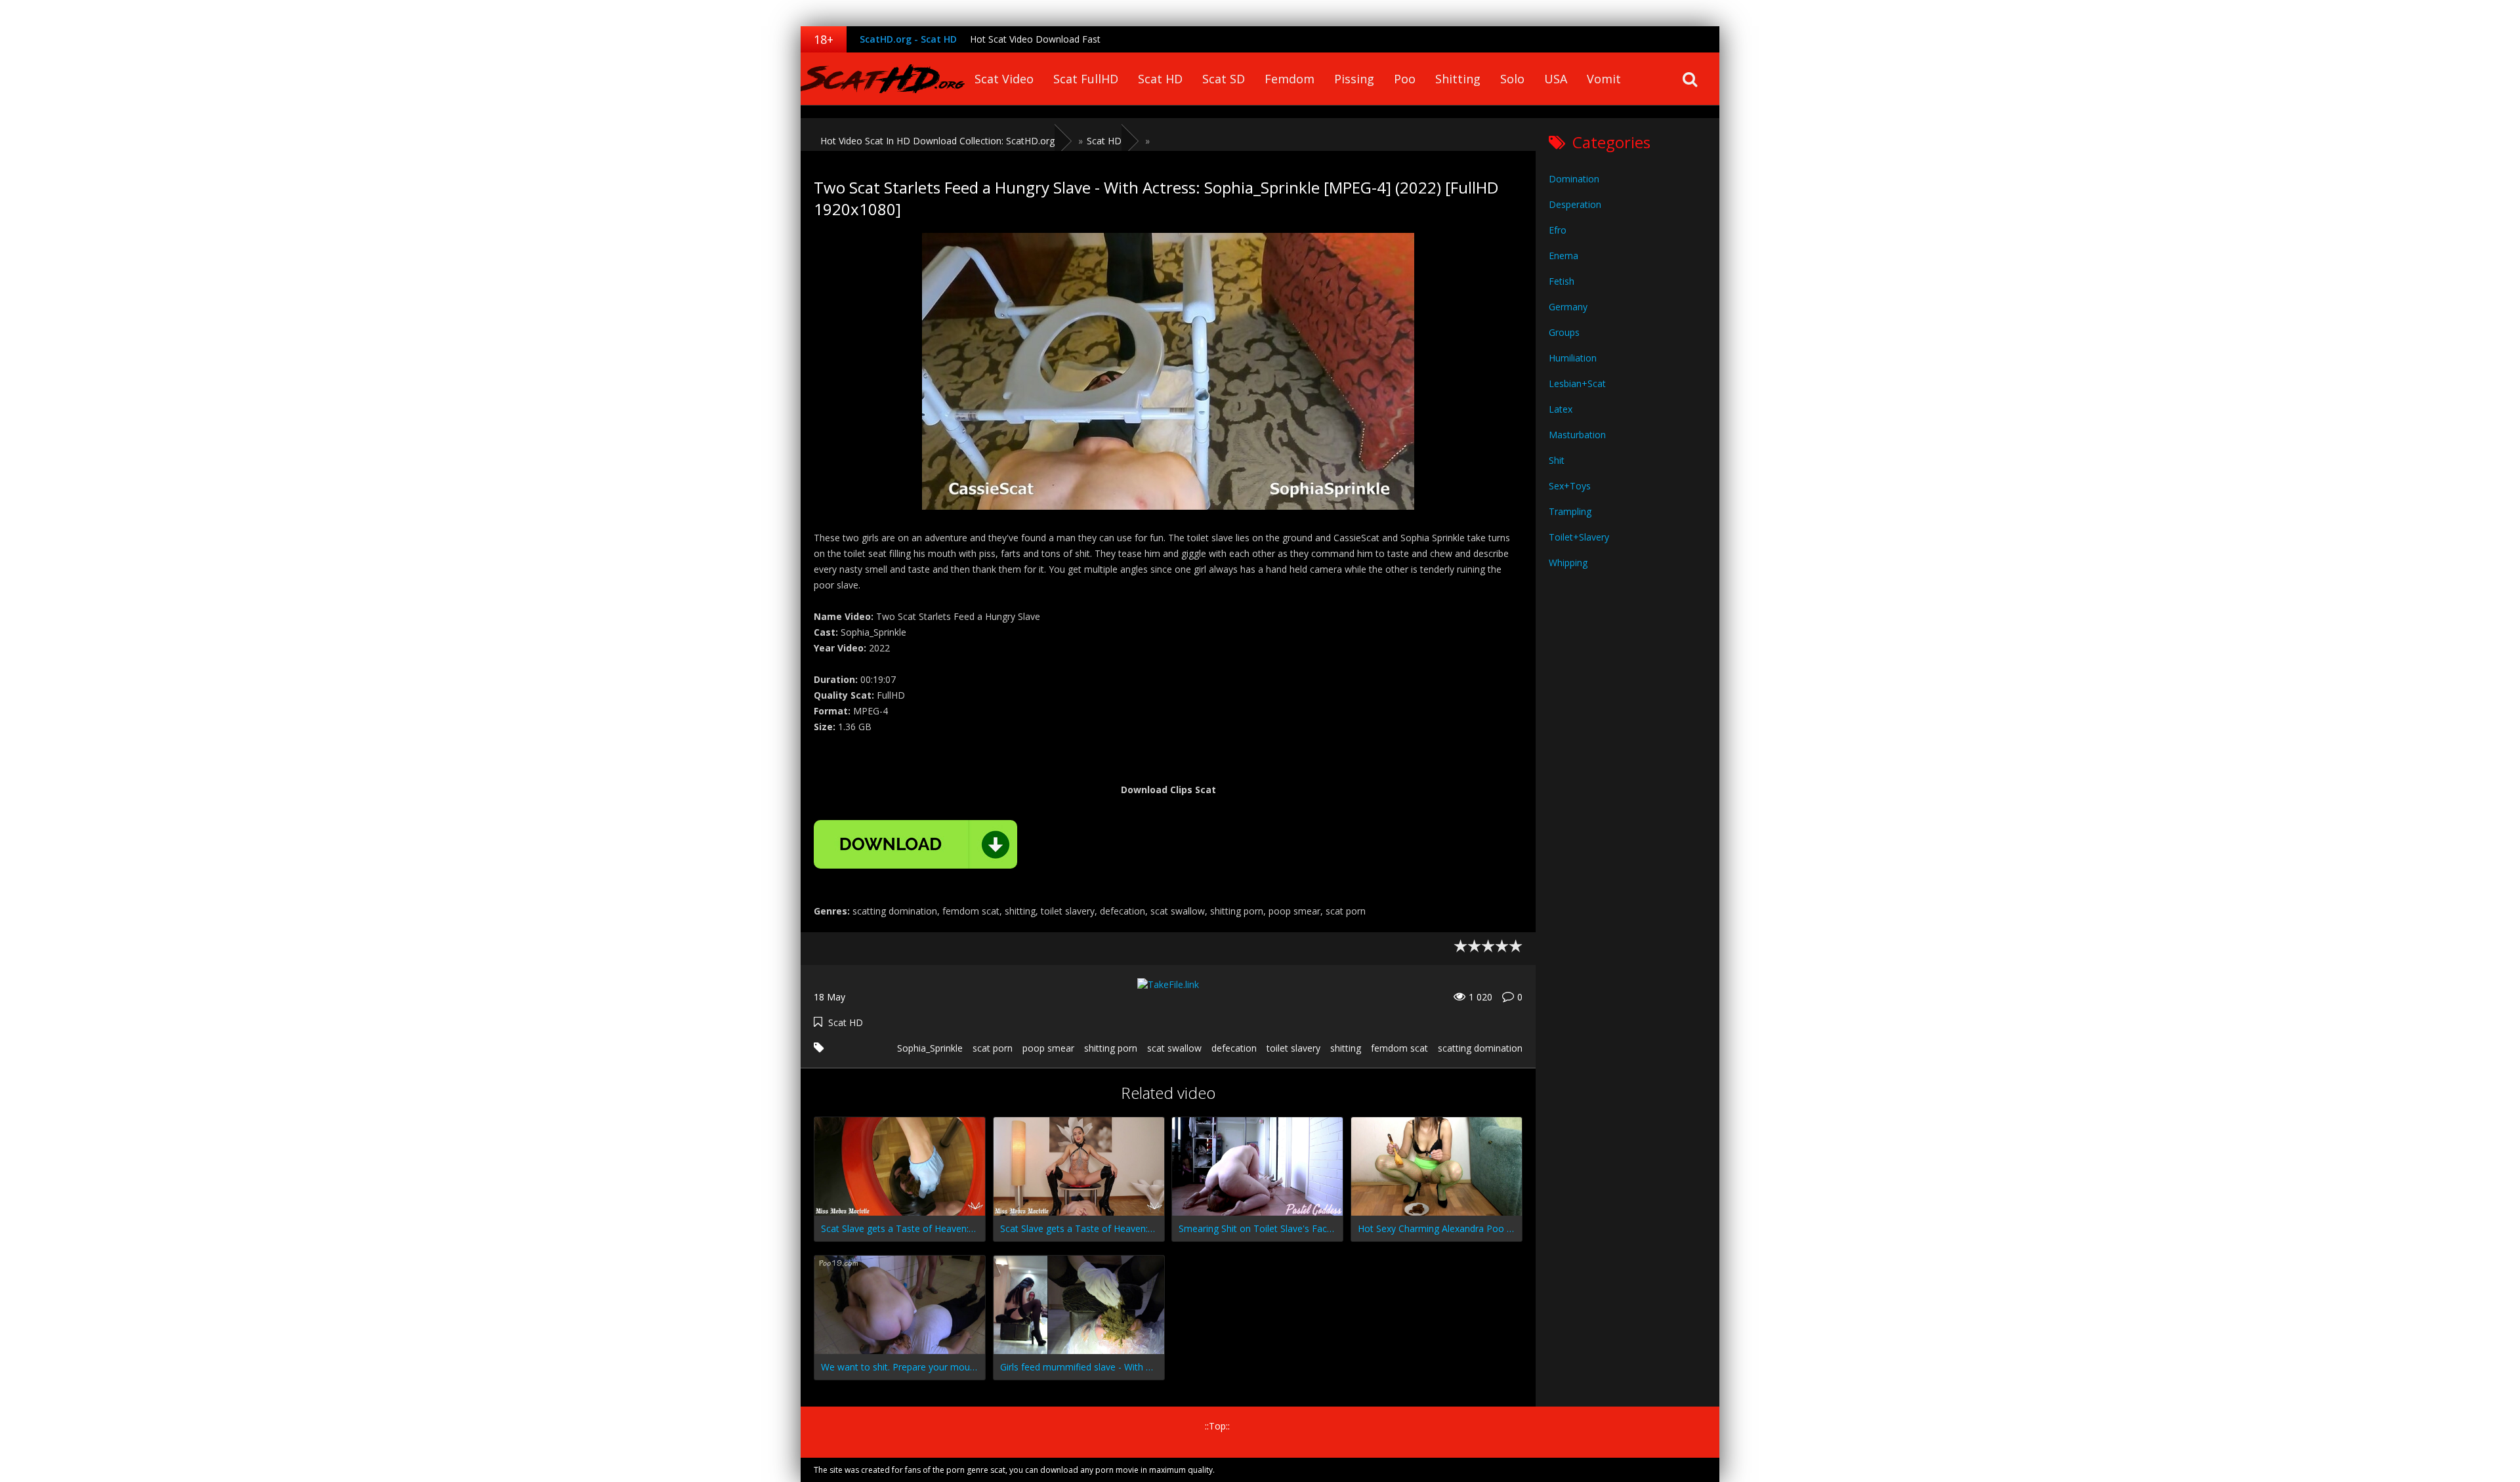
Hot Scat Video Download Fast (1035, 39)
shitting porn (1111, 1048)
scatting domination (1480, 1048)
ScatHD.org (883, 79)
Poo (1405, 79)
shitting (1346, 1048)
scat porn (993, 1048)
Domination (1574, 179)
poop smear (1048, 1048)
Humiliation (1573, 358)
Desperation (1575, 204)
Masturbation (1577, 435)
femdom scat (1399, 1048)
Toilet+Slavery (1579, 537)
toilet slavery (1293, 1048)
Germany (1568, 307)
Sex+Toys (1570, 486)
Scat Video (1004, 79)
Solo (1512, 79)
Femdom (1290, 79)
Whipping (1568, 563)
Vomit (1604, 79)
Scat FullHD (1086, 79)
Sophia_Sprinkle (930, 1048)
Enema (1564, 256)
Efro (1558, 230)
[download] (915, 844)
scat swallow (1174, 1048)
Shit (1557, 460)
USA (1556, 79)
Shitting (1458, 79)
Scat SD (1224, 79)
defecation (1234, 1048)
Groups (1564, 332)
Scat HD (1160, 79)
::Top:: (1217, 1426)
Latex (1561, 409)
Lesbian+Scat (1577, 383)
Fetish (1562, 281)
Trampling (1570, 511)
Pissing (1354, 79)
